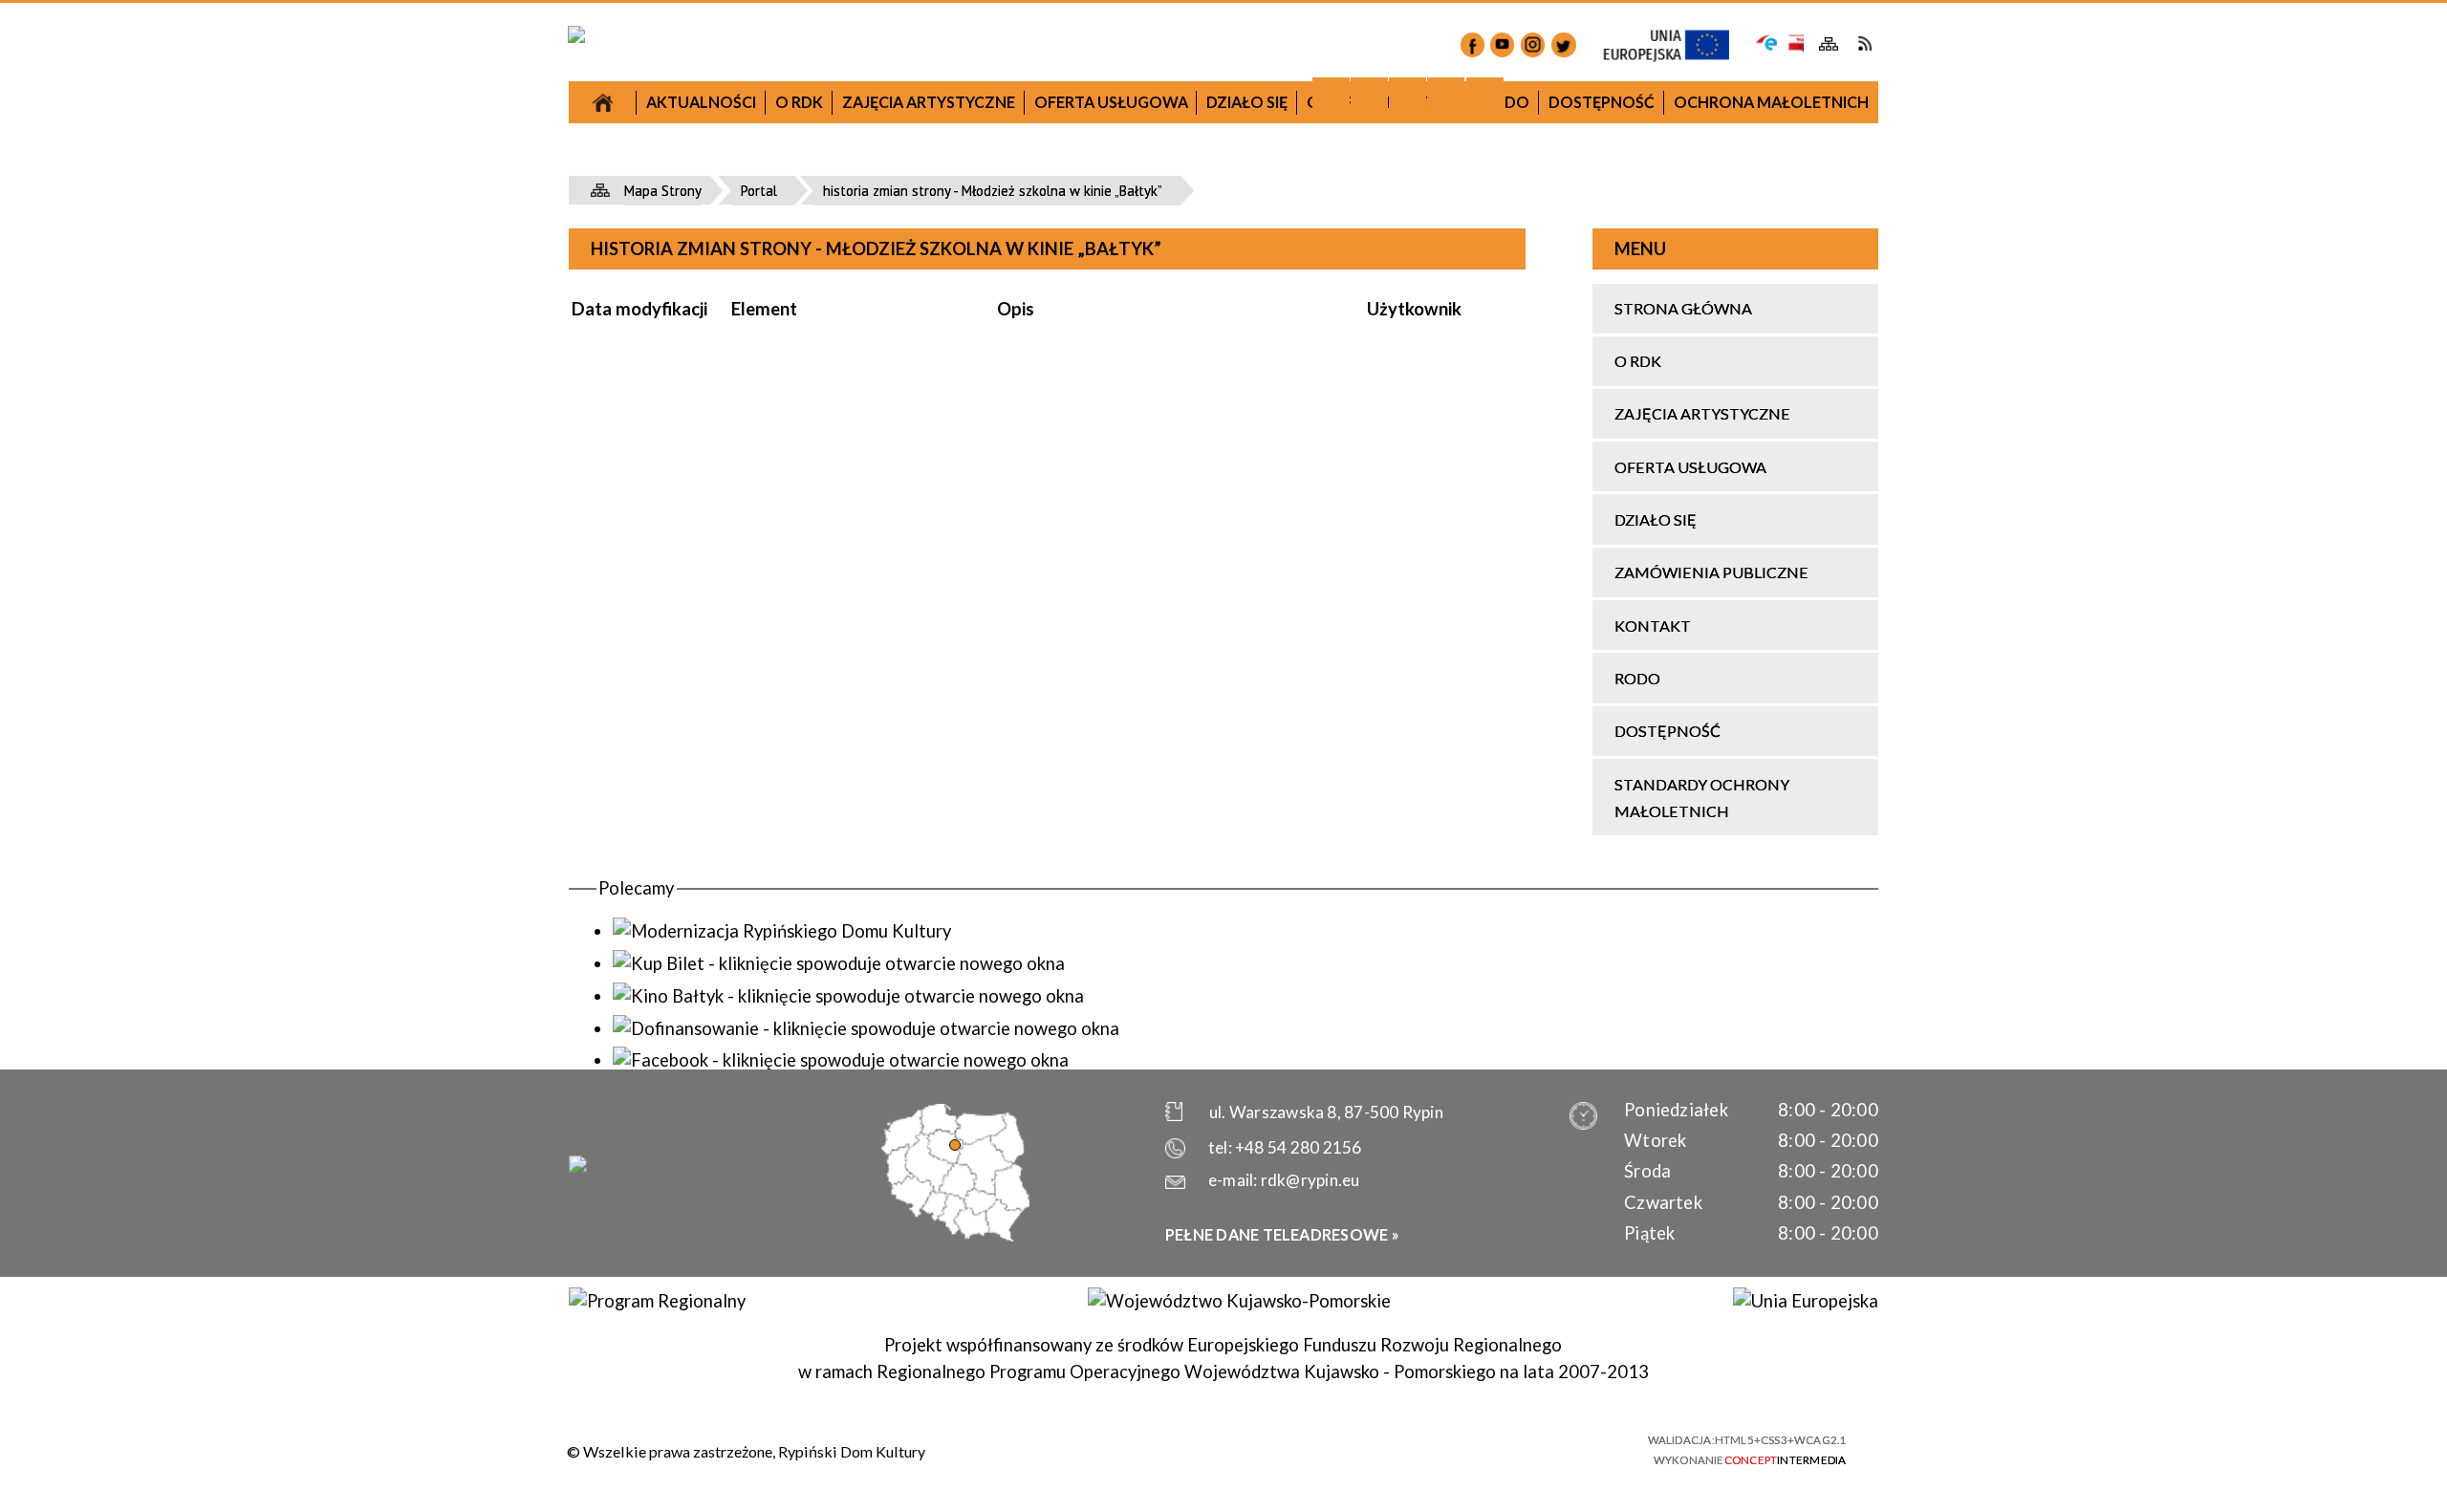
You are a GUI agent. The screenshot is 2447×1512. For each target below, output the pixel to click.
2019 (1377, 309)
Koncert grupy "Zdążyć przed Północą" (1063, 854)
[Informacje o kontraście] (1485, 96)
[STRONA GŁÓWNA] (603, 102)
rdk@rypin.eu (1310, 1180)
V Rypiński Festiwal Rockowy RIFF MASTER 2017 (748, 844)
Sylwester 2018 (1064, 556)
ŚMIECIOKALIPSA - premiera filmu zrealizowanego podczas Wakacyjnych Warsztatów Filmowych (1378, 794)
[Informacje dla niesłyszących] (1446, 96)
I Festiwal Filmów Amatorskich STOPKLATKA (748, 677)
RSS (1864, 43)
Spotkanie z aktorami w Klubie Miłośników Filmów (1063, 683)
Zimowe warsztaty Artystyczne (1378, 583)
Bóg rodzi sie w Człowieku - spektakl (1378, 540)
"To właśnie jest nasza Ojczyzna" (1064, 740)
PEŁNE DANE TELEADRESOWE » (1282, 1234)
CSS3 (1515, 1448)
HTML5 (1481, 1448)
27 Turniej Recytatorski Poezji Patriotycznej (748, 293)
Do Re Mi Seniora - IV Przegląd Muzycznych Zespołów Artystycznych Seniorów (1378, 653)
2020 (1692, 576)
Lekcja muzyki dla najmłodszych (749, 420)
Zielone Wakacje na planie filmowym (748, 902)
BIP (1795, 43)
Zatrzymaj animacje (1331, 96)
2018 (1063, 339)
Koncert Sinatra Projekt (1378, 724)
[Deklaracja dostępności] (1408, 96)
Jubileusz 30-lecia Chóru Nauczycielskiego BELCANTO (749, 363)
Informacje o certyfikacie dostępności (1243, 1450)
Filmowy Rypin (748, 550)
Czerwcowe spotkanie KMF (749, 945)
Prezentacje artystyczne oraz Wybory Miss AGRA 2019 (1378, 878)
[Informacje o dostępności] (1369, 96)
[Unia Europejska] (1805, 1301)
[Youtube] (1502, 44)
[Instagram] (1533, 44)
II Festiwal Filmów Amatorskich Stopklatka (1063, 910)
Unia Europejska (1676, 46)
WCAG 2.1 (1584, 1447)
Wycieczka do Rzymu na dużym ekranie (748, 463)
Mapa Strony (1829, 44)
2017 (748, 166)
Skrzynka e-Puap (1767, 41)
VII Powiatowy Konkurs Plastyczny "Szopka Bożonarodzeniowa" (749, 222)
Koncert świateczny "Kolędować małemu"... (1064, 613)
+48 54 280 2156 (1298, 1147)
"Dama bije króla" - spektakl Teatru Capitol (748, 606)
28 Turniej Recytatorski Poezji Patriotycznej (1064, 797)
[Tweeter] (1563, 44)
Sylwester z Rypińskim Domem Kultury (1378, 497)
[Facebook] (1473, 44)
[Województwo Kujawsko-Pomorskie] (1239, 1301)
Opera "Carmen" (748, 507)
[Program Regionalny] (657, 1301)
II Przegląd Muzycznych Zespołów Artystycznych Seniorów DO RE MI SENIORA (748, 761)
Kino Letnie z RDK (1378, 934)
